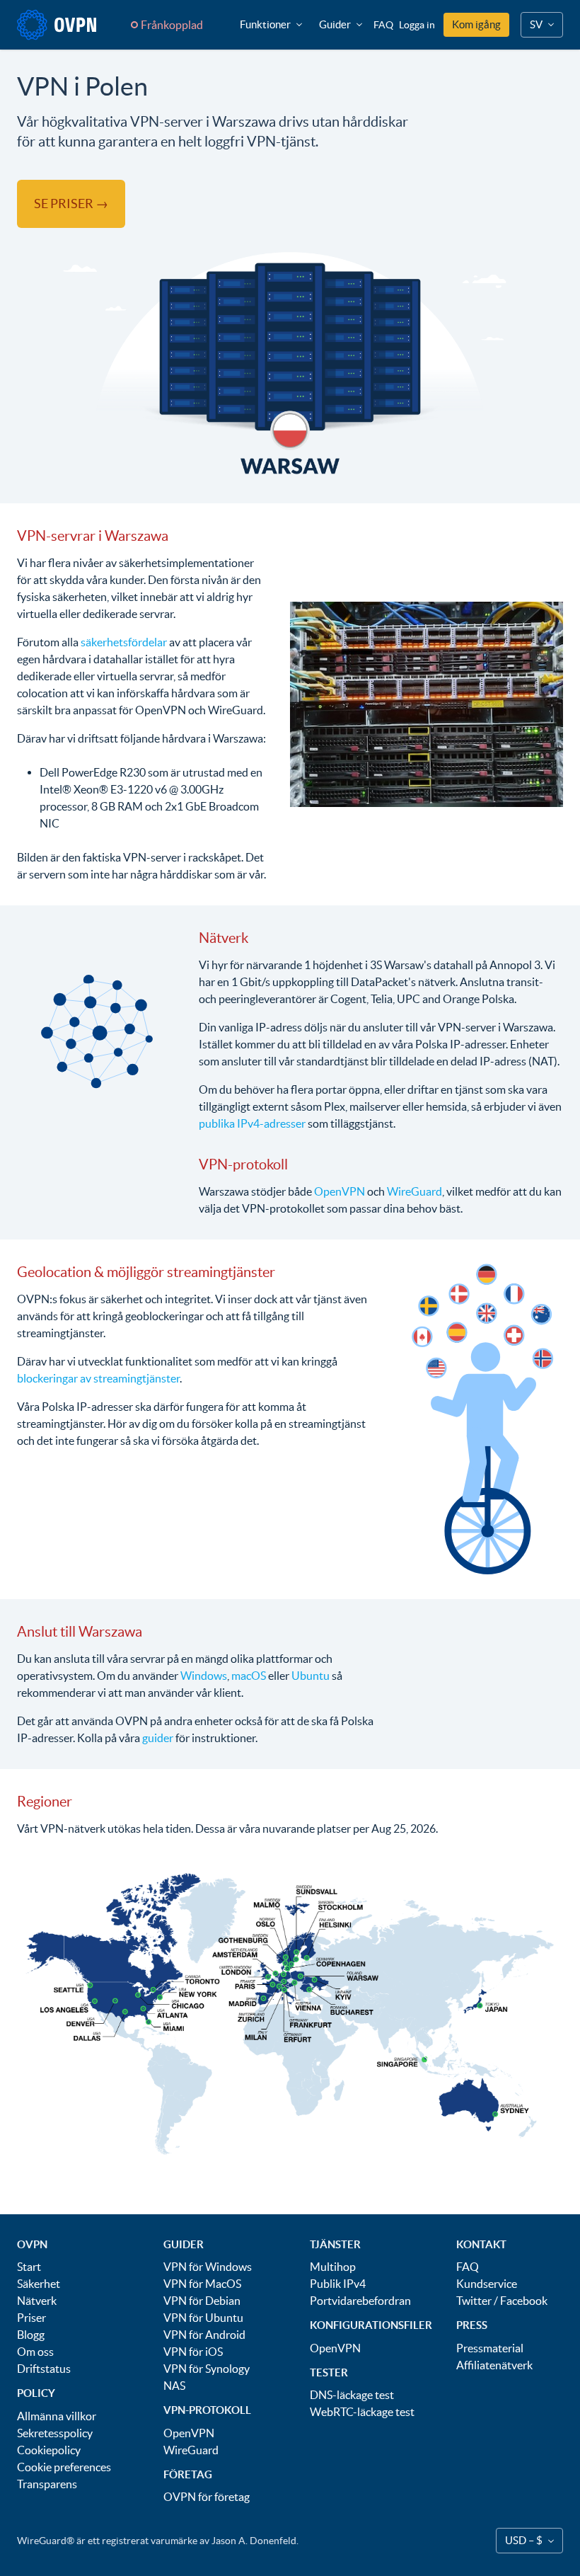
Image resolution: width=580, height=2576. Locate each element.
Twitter (474, 2301)
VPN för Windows (208, 2267)
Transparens (47, 2484)
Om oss (35, 2352)
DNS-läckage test (352, 2395)
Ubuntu (311, 1676)
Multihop (333, 2267)
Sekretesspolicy (55, 2433)
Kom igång (476, 24)
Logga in (417, 25)
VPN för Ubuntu (203, 2318)
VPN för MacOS (202, 2284)
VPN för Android (204, 2335)
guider (158, 1738)
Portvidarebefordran (360, 2301)
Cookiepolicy (49, 2450)
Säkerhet (39, 2284)
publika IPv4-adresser (252, 1123)
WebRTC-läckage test (362, 2412)
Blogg (31, 2335)
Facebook (524, 2301)
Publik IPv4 (338, 2284)
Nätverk (37, 2301)
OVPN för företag (207, 2497)
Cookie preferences (64, 2467)
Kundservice (487, 2284)
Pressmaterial (490, 2348)
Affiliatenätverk (494, 2365)
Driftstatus (44, 2369)
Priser (31, 2318)
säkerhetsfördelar (124, 642)
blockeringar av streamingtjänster (98, 1378)
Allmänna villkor (57, 2416)
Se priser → (71, 204)
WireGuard (414, 1191)
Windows (204, 1676)
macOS (249, 1676)
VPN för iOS (193, 2352)
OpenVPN (340, 1191)
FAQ (383, 25)
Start (29, 2267)
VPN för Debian (202, 2301)
